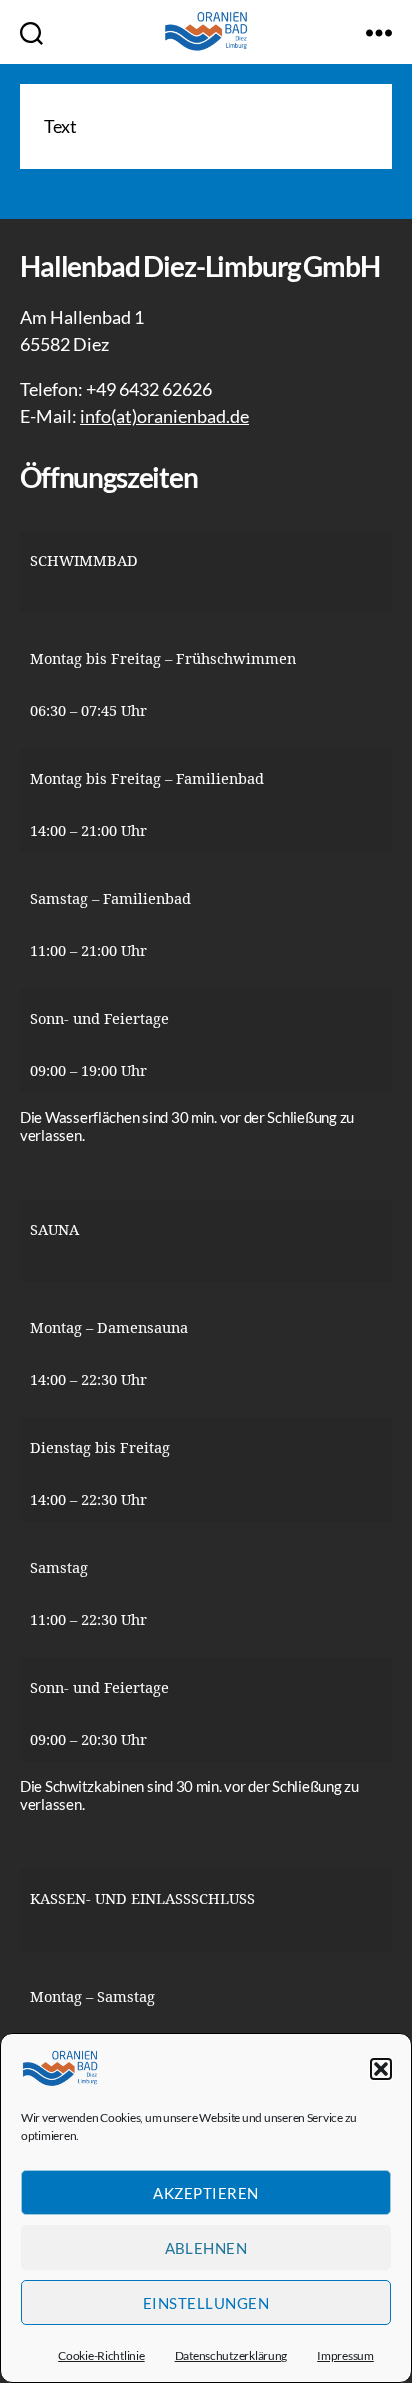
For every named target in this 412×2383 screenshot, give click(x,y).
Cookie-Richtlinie (101, 2355)
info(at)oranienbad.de (164, 416)
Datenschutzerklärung (231, 2355)
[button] (381, 2069)
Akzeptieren (206, 2193)
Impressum (345, 2355)
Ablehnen (206, 2248)
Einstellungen (206, 2303)
